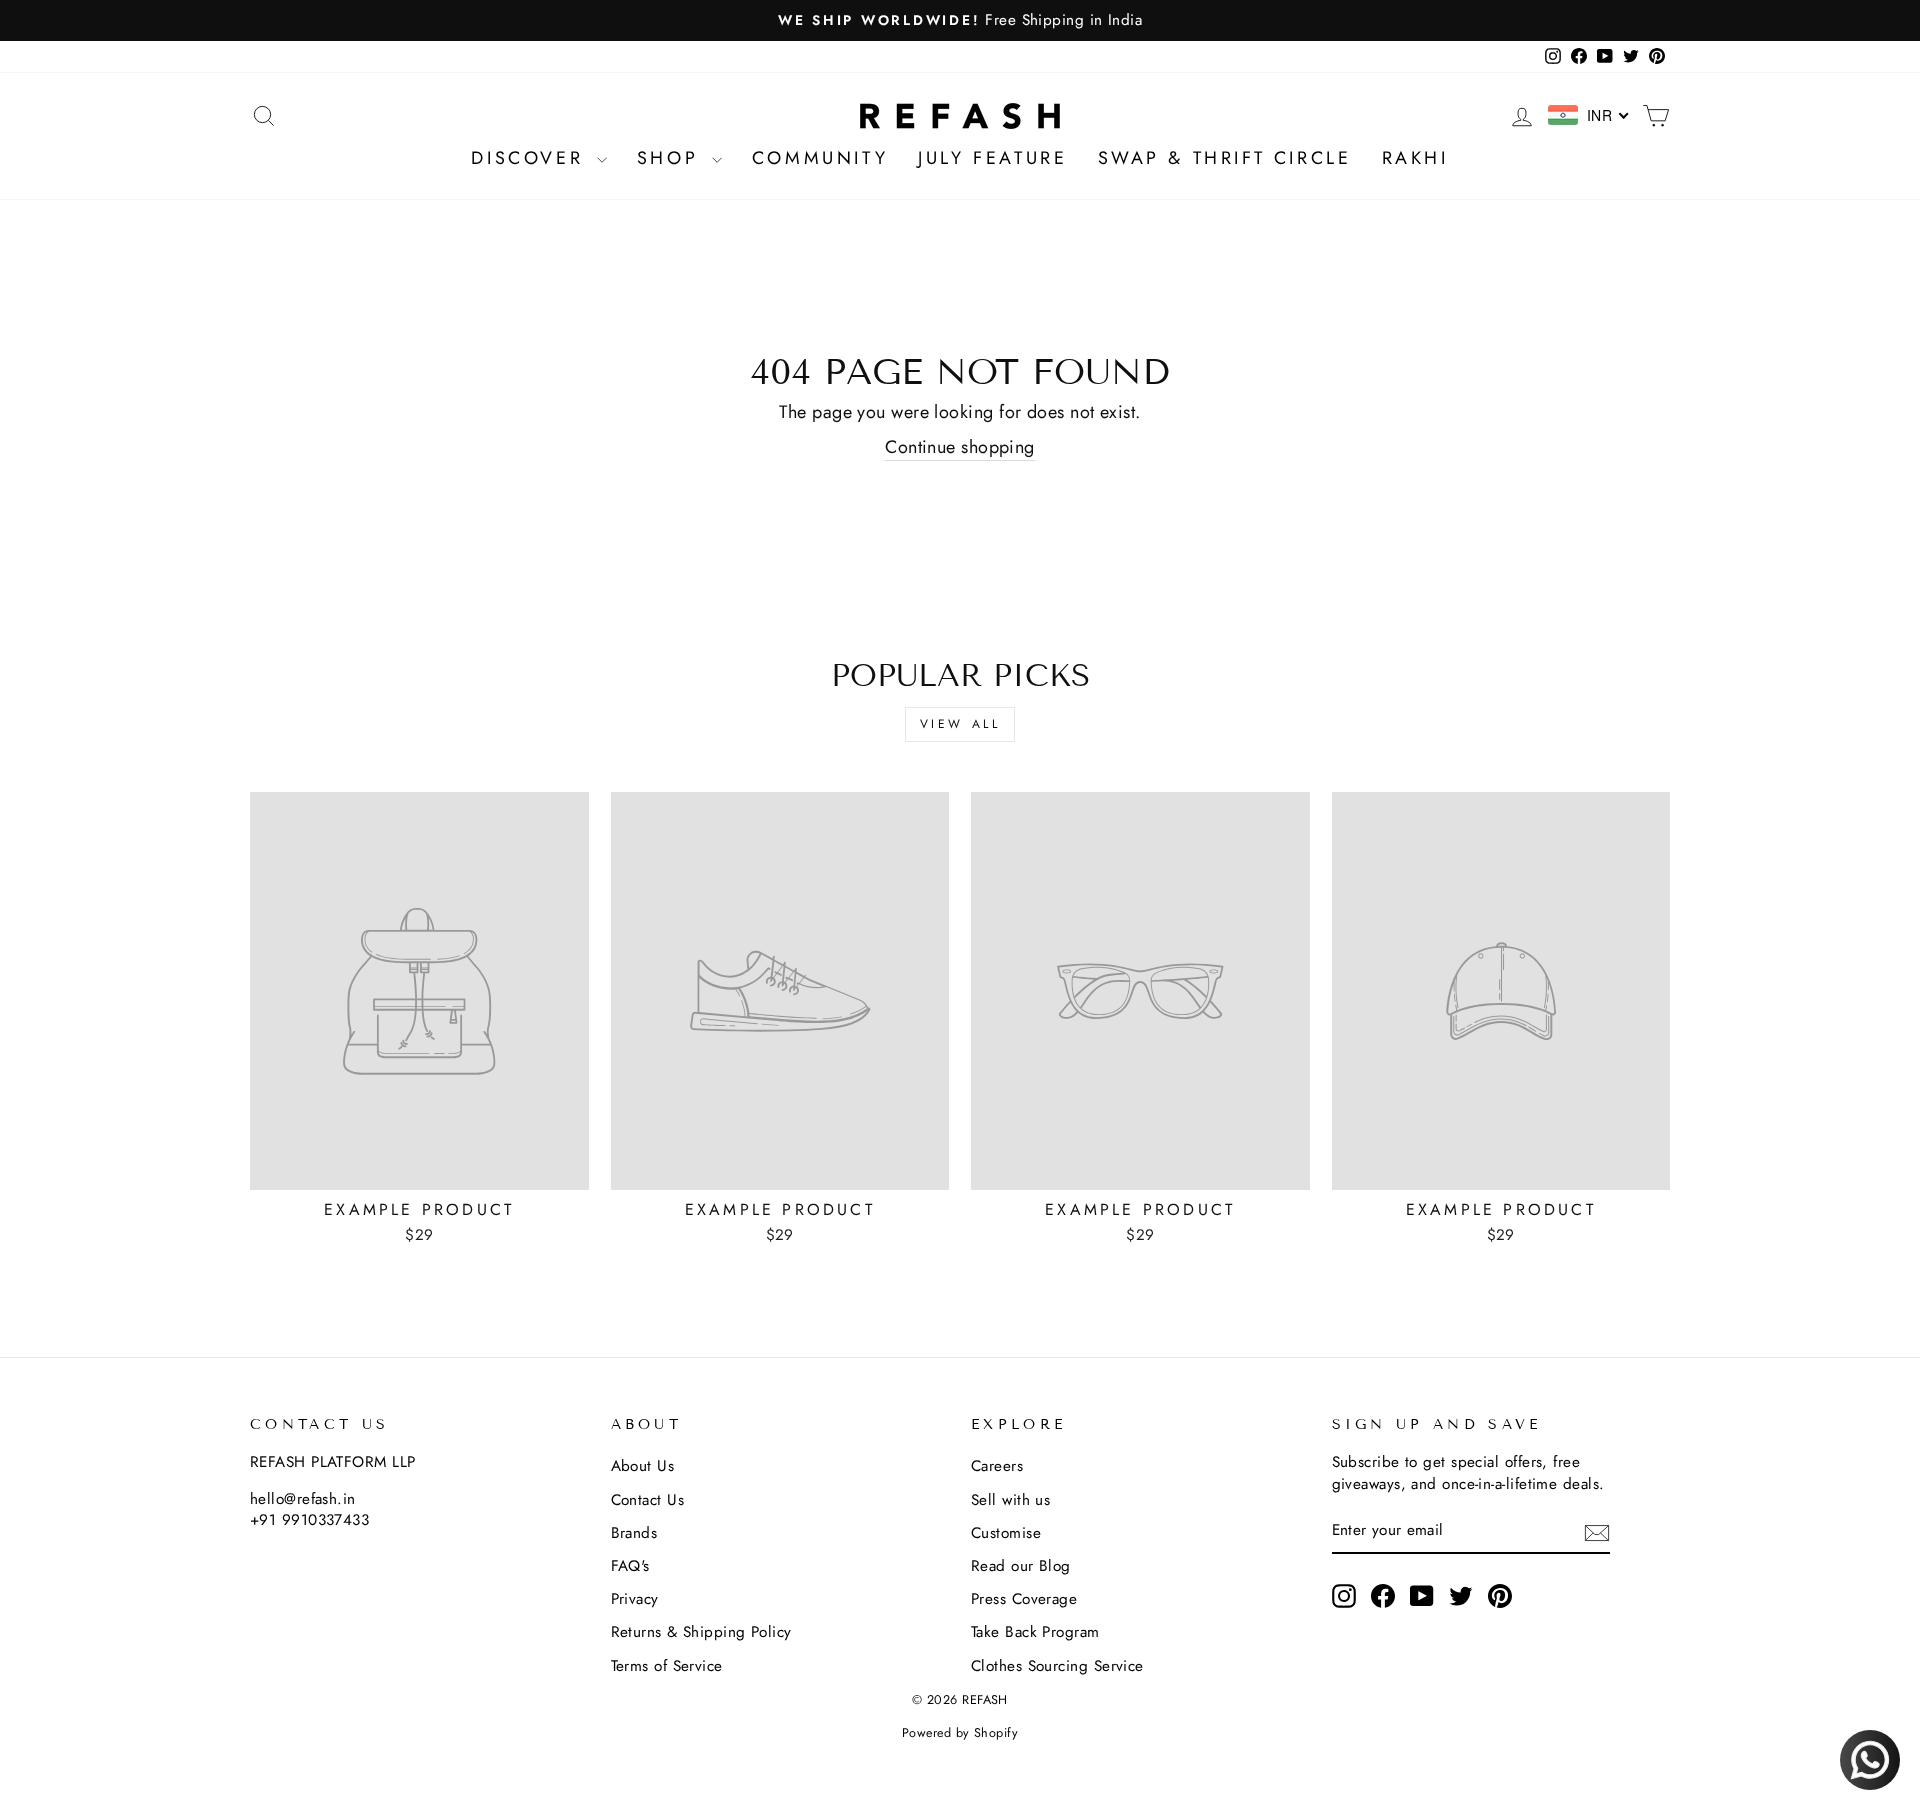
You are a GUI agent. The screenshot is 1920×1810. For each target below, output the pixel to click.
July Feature (992, 158)
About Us (643, 1466)
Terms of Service (667, 1666)
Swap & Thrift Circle (1225, 158)
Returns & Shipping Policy (701, 1632)
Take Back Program (1035, 1632)
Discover (531, 158)
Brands (634, 1533)
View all (960, 724)
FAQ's (630, 1566)
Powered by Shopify (960, 1733)
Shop (672, 158)
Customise (1006, 1533)
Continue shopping (960, 447)
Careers (997, 1466)
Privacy (635, 1599)
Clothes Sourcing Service (1057, 1666)
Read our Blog (1021, 1566)
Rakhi (1415, 158)
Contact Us (648, 1500)
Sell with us (1010, 1500)
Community (820, 158)
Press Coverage (1024, 1599)
